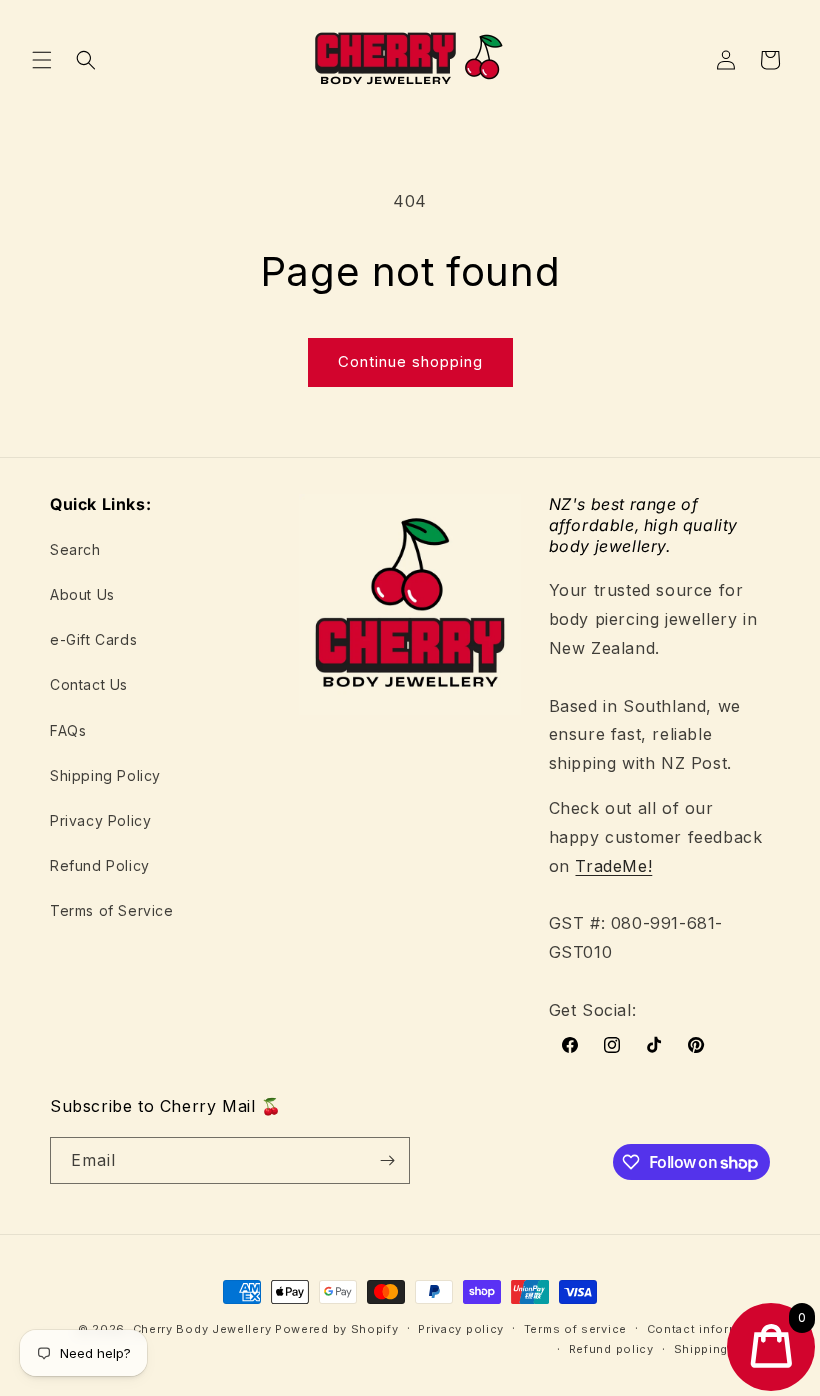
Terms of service (575, 1329)
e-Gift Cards (93, 639)
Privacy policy (461, 1329)
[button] (42, 60)
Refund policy (611, 1349)
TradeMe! (613, 866)
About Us (82, 594)
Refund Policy (100, 865)
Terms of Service (112, 910)
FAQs (68, 730)
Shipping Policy (105, 775)
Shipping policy (722, 1349)
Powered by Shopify (337, 1329)
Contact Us (89, 684)
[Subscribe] (387, 1160)
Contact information (708, 1329)
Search (75, 549)
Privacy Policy (100, 820)
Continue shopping (410, 361)
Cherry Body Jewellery (202, 1329)
